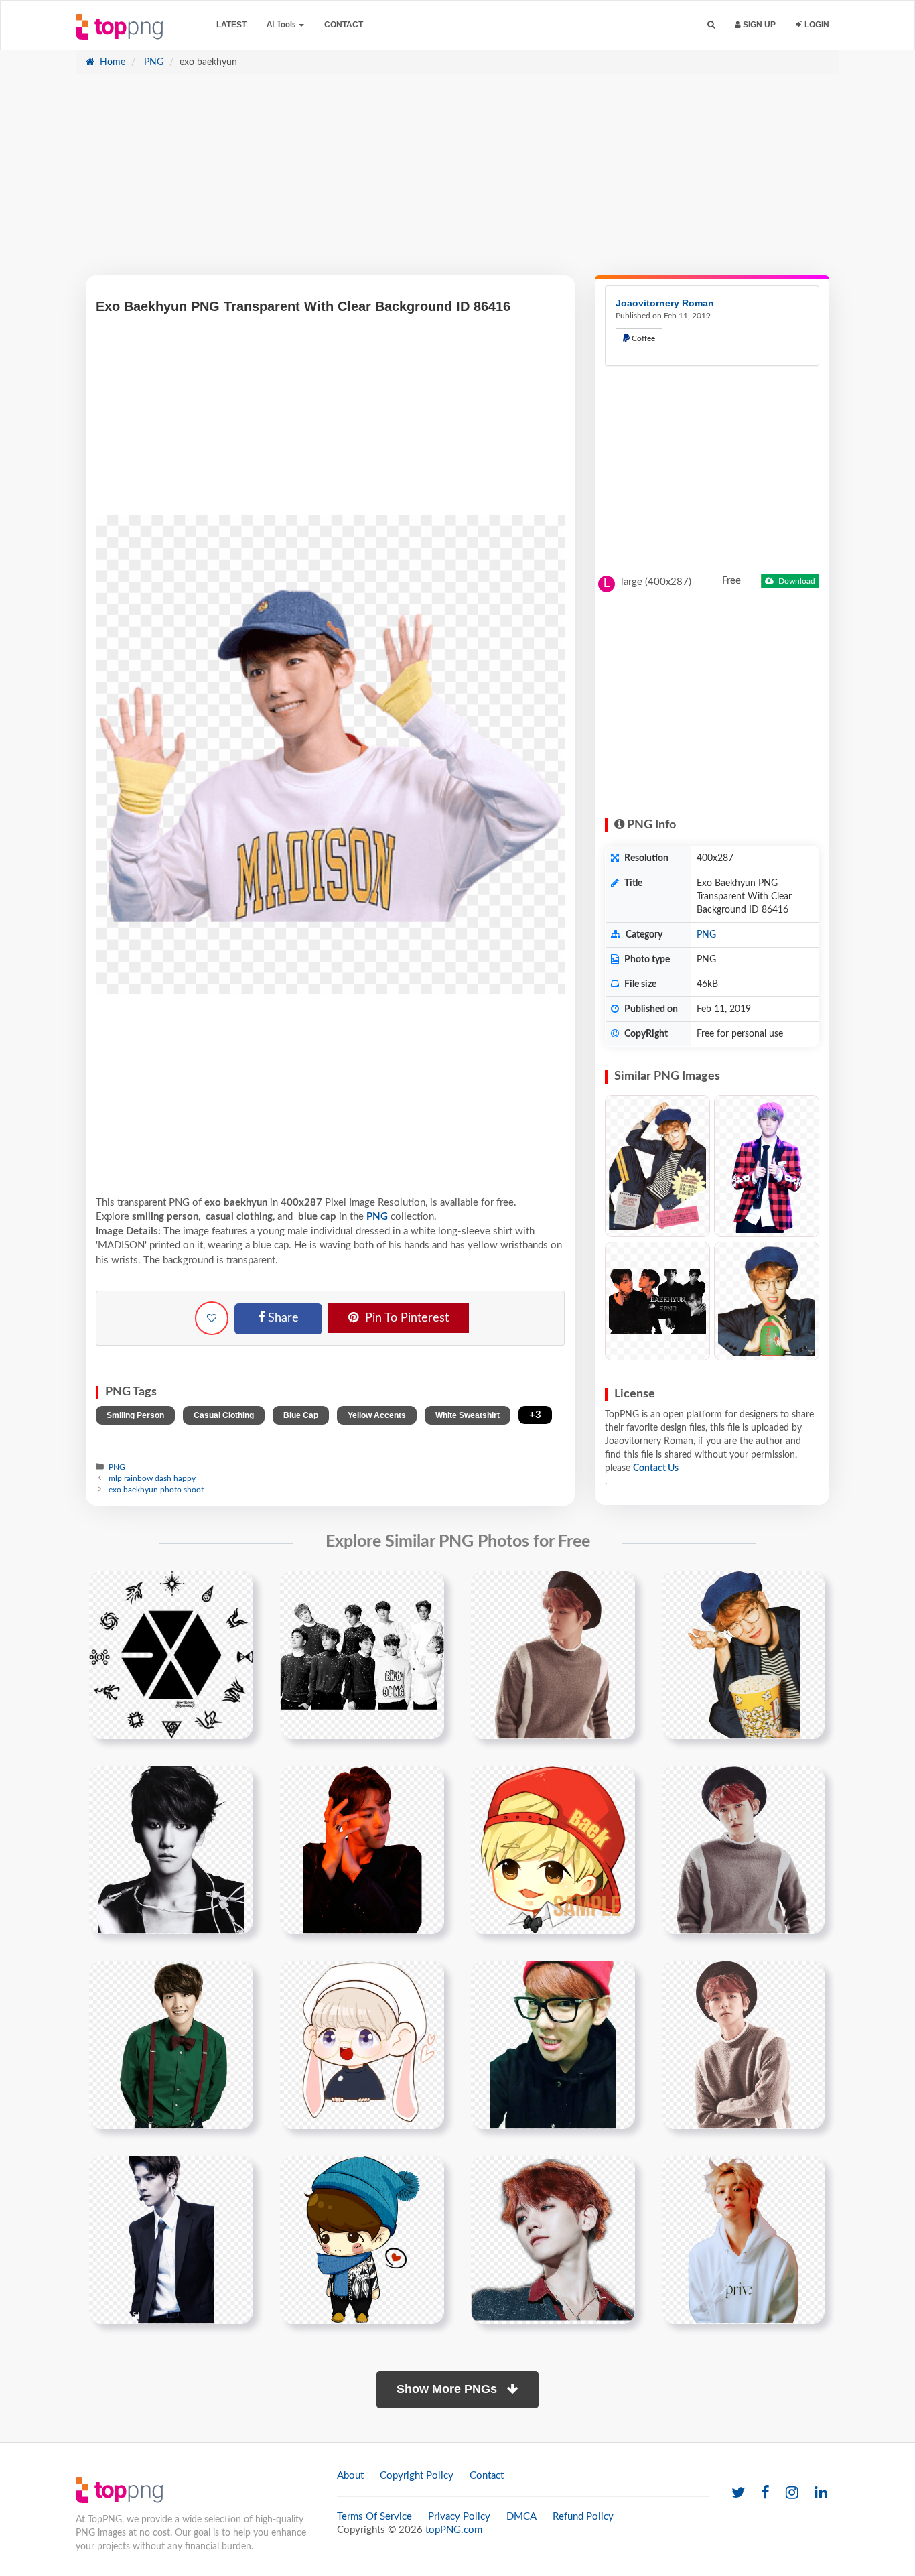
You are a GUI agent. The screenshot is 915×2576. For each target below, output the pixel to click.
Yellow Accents (377, 1415)
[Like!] (212, 1318)
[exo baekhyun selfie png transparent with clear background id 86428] (553, 2045)
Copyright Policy (417, 2476)
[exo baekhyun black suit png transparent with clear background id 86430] (171, 2240)
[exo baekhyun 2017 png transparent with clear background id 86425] (743, 1850)
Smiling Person (135, 1415)
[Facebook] (765, 2493)
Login (816, 25)
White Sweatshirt (468, 1415)
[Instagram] (792, 2493)
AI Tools (282, 25)
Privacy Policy (459, 2517)
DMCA (521, 2517)
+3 (535, 1415)
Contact (344, 25)
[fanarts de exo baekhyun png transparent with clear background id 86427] (362, 2045)
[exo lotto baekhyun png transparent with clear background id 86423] (362, 1850)
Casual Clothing (224, 1415)
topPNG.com (454, 2530)
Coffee (642, 338)
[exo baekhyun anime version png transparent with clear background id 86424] (553, 1850)
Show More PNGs (448, 2389)
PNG (152, 62)
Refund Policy (583, 2517)
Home (111, 62)
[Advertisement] (457, 182)
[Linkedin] (821, 2493)
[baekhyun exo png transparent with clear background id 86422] (171, 1850)
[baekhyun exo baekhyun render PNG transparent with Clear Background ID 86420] (767, 1166)
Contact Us (656, 1468)
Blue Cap (301, 1415)
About (350, 2476)
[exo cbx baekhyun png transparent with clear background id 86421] (743, 1655)
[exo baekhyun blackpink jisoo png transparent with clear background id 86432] (553, 2240)
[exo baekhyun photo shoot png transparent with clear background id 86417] (553, 1655)
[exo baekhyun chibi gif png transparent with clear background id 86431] (362, 2240)
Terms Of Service (374, 2517)
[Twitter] (738, 2493)
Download (796, 581)
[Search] (711, 25)
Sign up (758, 25)
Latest (231, 25)
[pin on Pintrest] (235, 1589)
